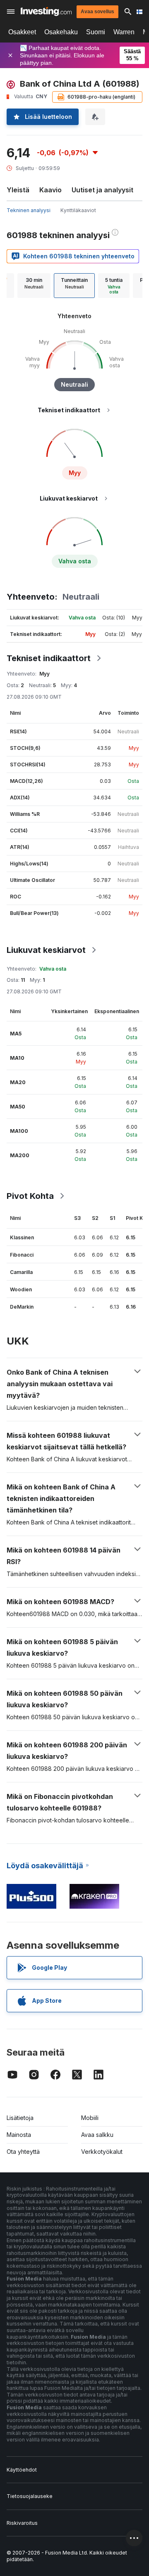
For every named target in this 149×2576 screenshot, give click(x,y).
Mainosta (19, 2135)
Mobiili (90, 2118)
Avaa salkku (97, 2135)
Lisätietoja (20, 2118)
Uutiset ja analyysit (102, 190)
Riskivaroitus (22, 2523)
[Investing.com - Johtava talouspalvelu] (46, 12)
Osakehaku (61, 32)
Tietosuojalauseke (30, 2496)
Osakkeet (22, 32)
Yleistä (18, 190)
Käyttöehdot (22, 2470)
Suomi (96, 32)
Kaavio (50, 190)
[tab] (34, 286)
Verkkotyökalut (102, 2152)
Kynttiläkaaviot (78, 210)
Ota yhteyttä (23, 2152)
